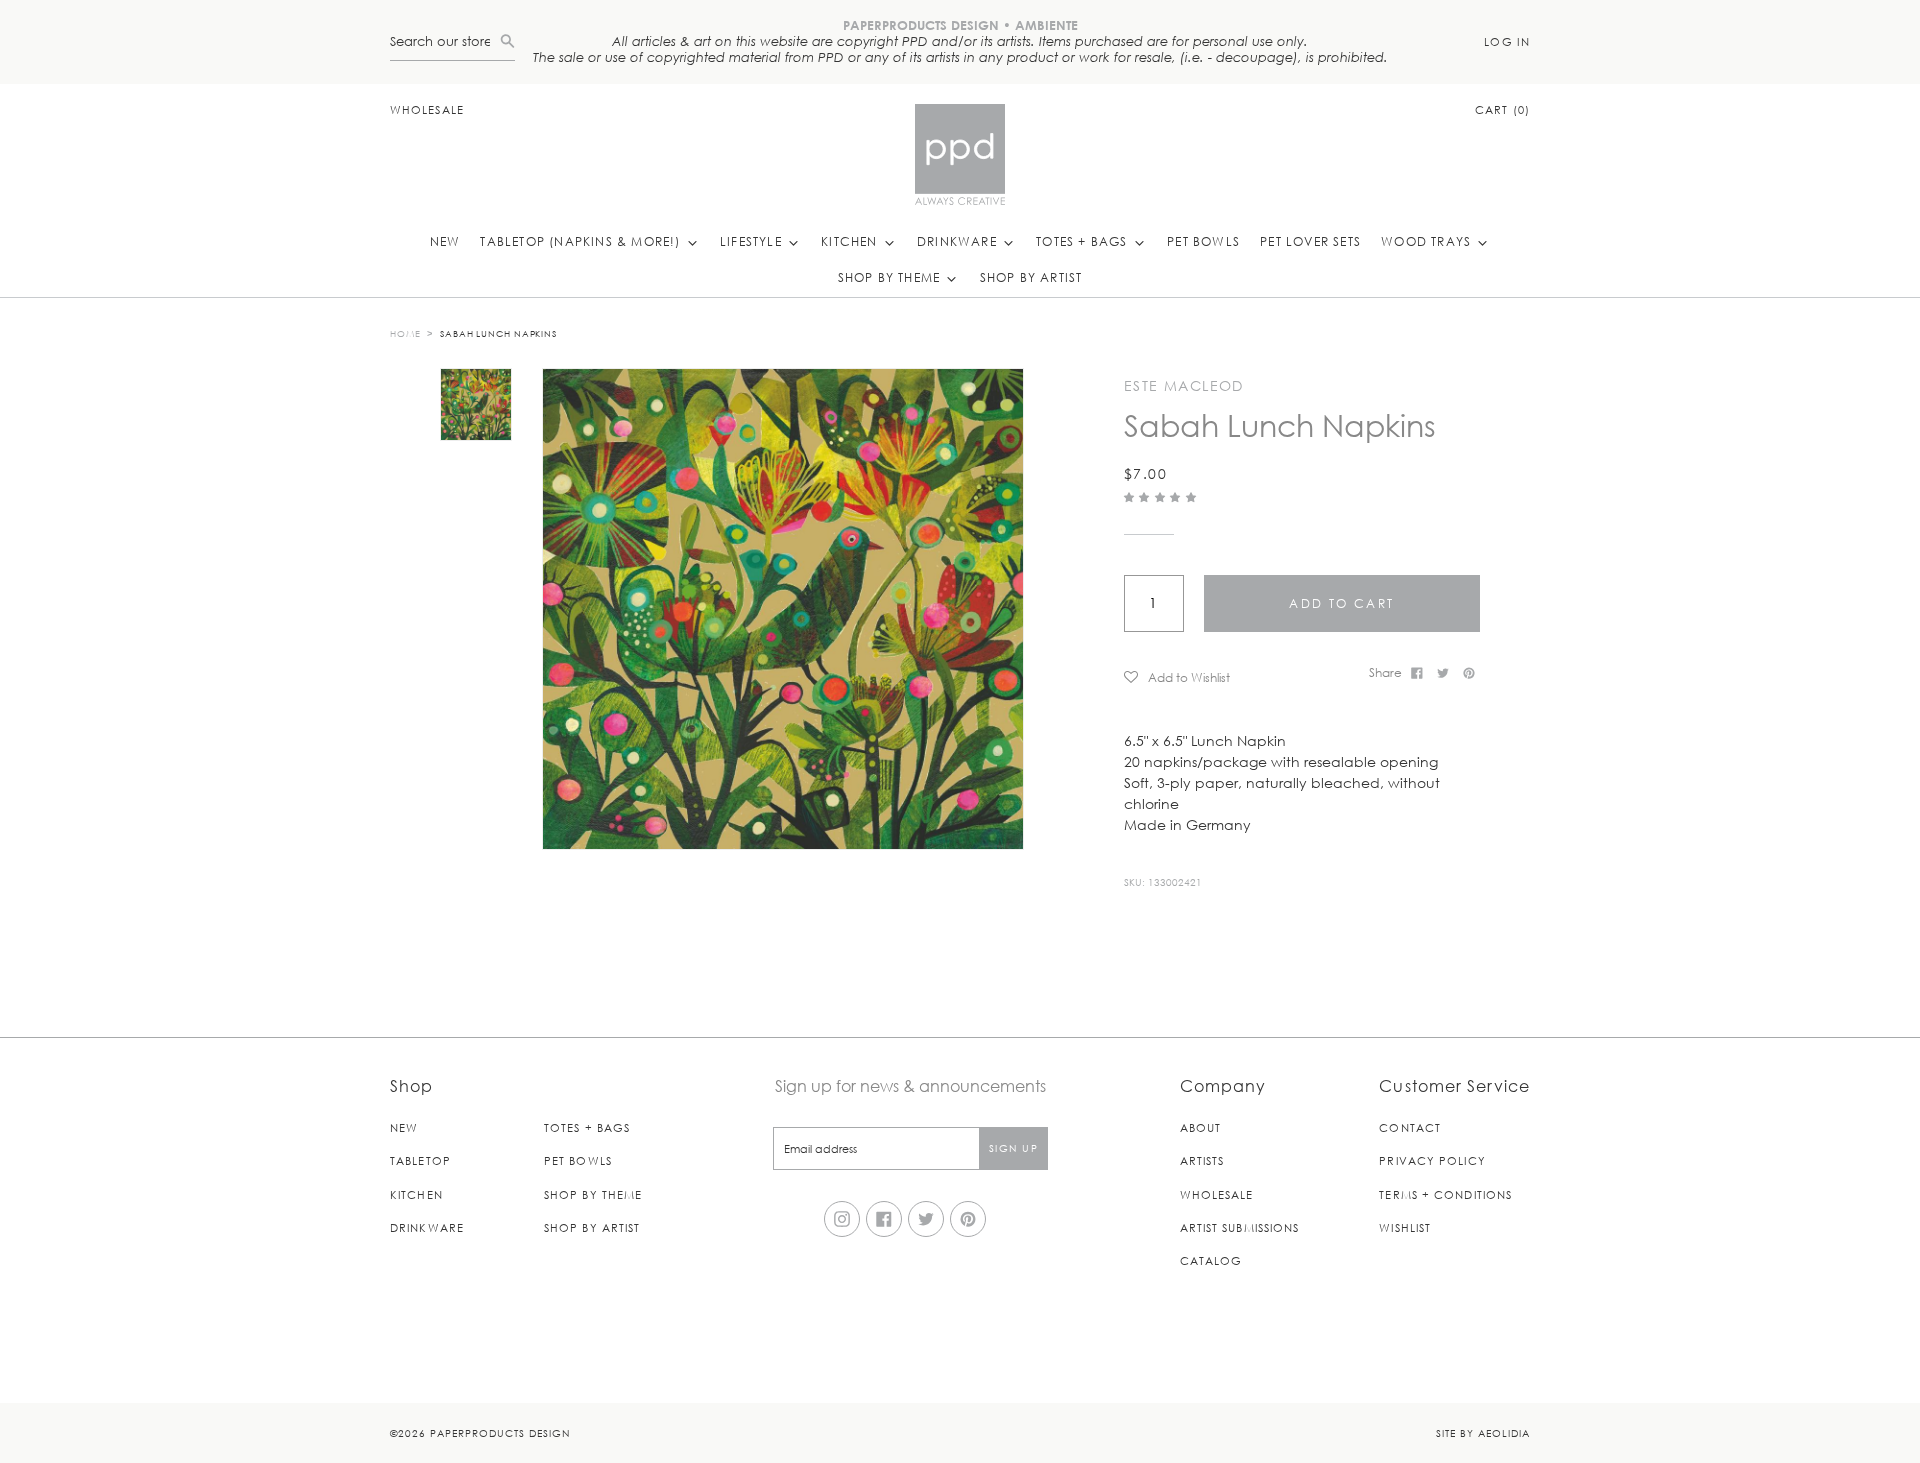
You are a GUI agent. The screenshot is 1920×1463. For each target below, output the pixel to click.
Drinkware (959, 241)
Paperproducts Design (500, 1432)
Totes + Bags (1084, 241)
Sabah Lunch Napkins (498, 333)
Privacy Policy (1432, 1160)
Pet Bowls (1203, 241)
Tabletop (420, 1160)
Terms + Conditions (1445, 1194)
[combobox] (445, 41)
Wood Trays (1428, 241)
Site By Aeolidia (1483, 1432)
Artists (1202, 1160)
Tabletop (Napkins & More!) (582, 241)
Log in (1507, 41)
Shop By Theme (891, 277)
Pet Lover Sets (1310, 241)
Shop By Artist (1031, 277)
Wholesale (427, 109)
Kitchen (851, 241)
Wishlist (1405, 1227)
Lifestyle (753, 241)
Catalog (1211, 1260)
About (1201, 1127)
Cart (1502, 109)
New (445, 241)
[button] (1162, 496)
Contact (1410, 1127)
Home (405, 333)
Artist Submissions (1240, 1227)
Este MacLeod (1184, 386)
